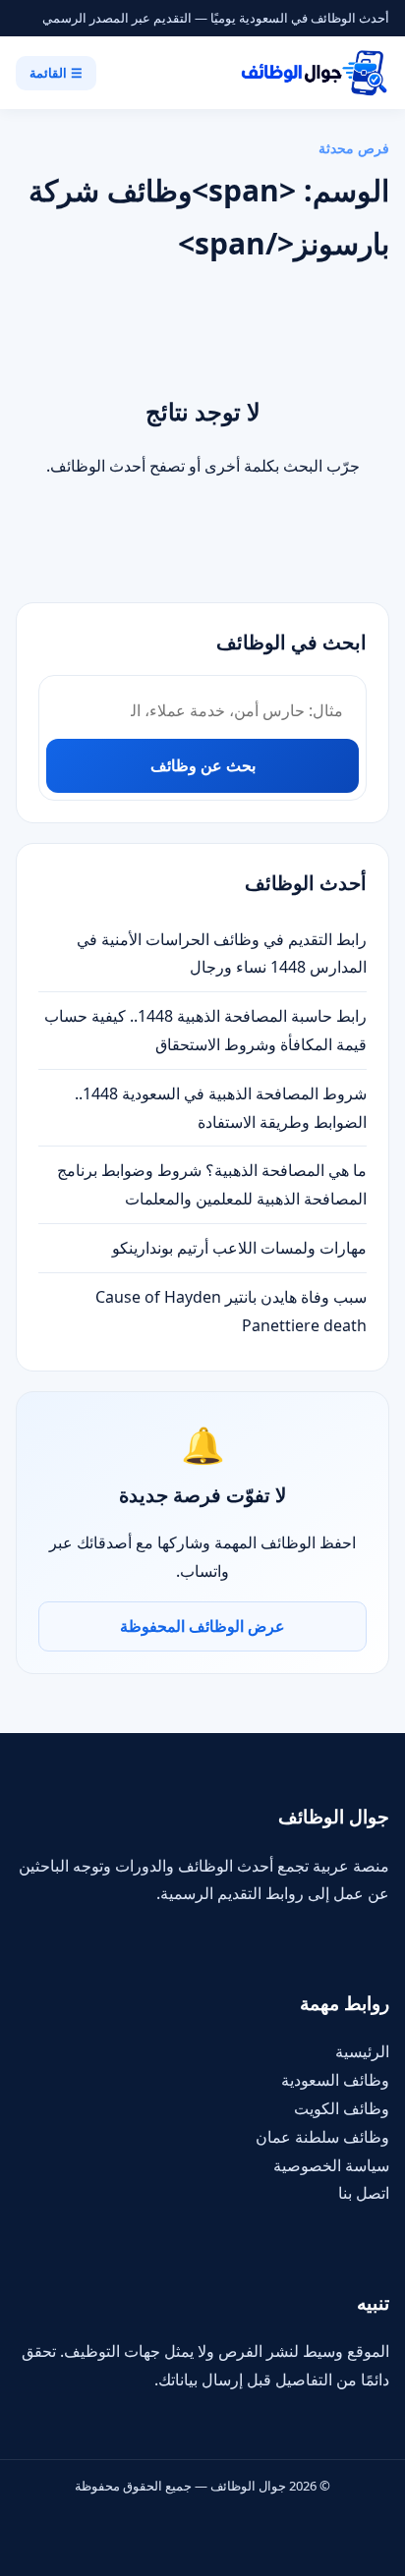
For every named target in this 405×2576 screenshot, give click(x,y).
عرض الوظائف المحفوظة (202, 1626)
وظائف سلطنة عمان (322, 2137)
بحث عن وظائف (203, 765)
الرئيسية (362, 2051)
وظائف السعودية (335, 2080)
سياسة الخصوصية (331, 2165)
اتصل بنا (364, 2193)
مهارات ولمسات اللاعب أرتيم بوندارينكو (239, 1248)
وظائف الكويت (342, 2108)
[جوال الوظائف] (313, 73)
